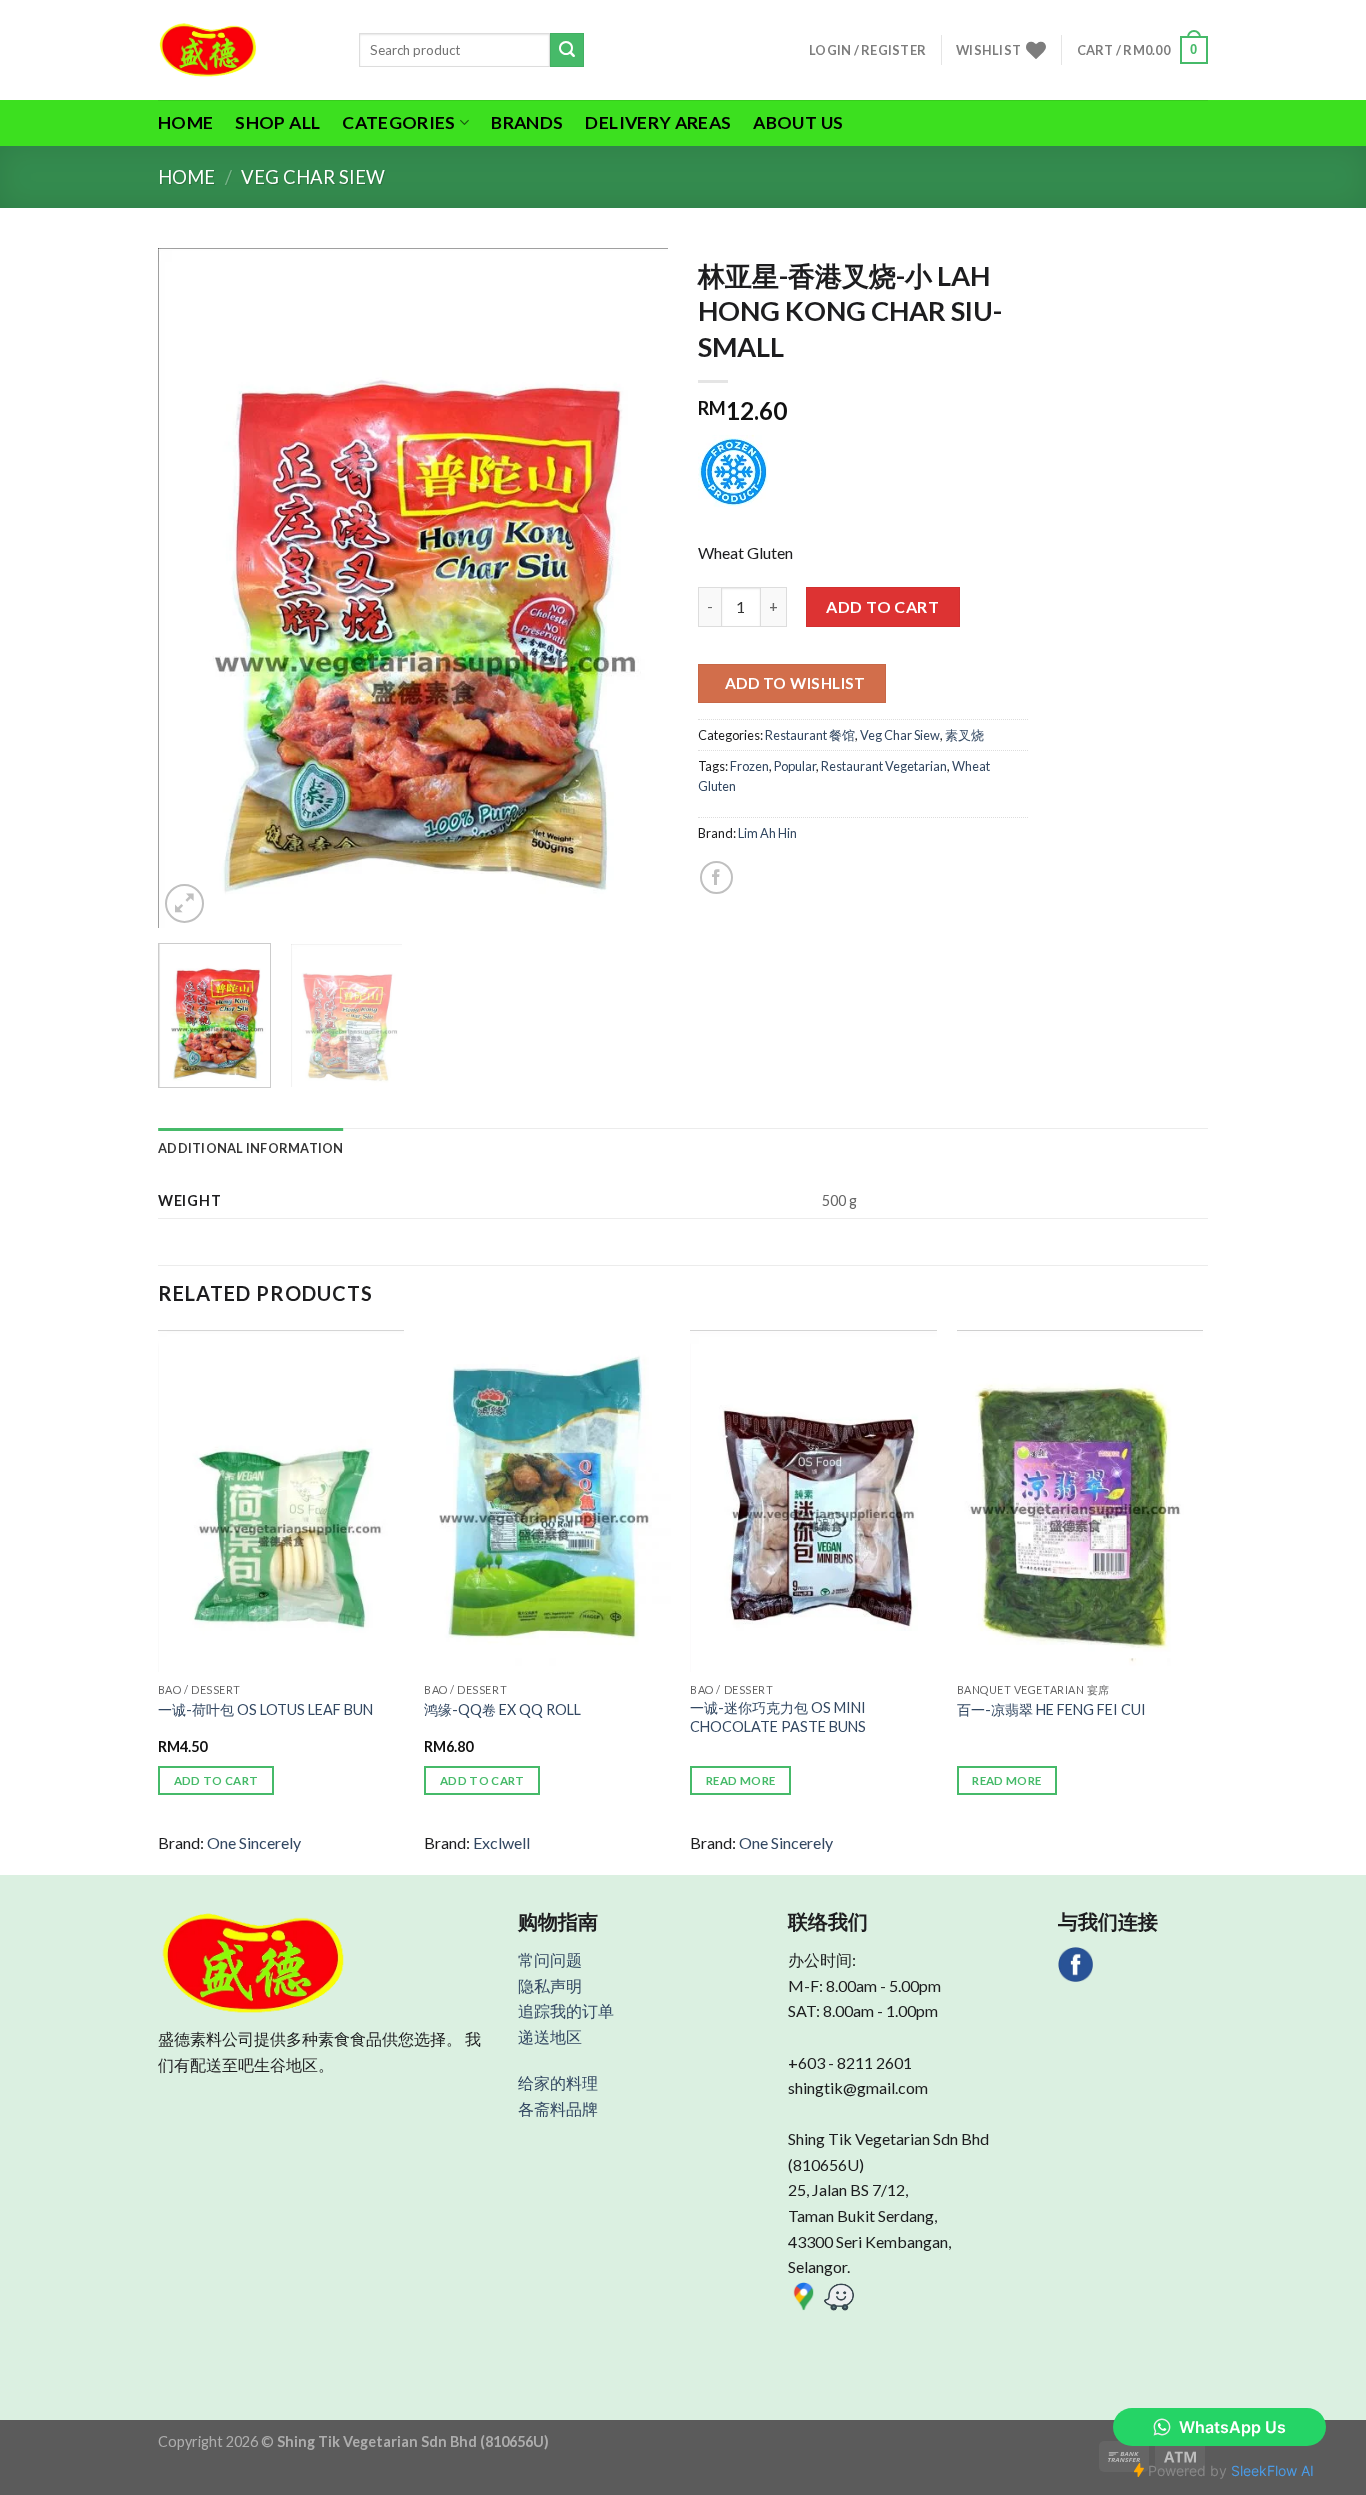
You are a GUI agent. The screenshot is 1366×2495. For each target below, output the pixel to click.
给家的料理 (558, 2082)
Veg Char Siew (313, 177)
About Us (798, 122)
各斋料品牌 (558, 2108)
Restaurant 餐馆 (810, 735)
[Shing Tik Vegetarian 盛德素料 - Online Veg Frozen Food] (243, 50)
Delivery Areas (658, 122)
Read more (740, 1780)
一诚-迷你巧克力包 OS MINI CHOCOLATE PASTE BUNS (778, 1717)
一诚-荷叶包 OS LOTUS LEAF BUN (265, 1709)
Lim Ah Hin (767, 833)
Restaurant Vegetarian (884, 766)
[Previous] (193, 588)
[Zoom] (184, 903)
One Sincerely (254, 1842)
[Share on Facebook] (716, 877)
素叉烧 (964, 735)
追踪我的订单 (566, 2010)
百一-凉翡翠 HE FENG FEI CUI (1051, 1709)
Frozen (749, 766)
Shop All (277, 122)
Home (185, 122)
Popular (795, 766)
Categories (399, 122)
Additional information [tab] (251, 1148)
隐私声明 (550, 1985)
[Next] (633, 588)
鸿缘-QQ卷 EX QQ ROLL (502, 1709)
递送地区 (550, 2036)
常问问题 (550, 1959)
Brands (527, 122)
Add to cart (882, 606)
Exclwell (501, 1842)
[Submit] (567, 50)
